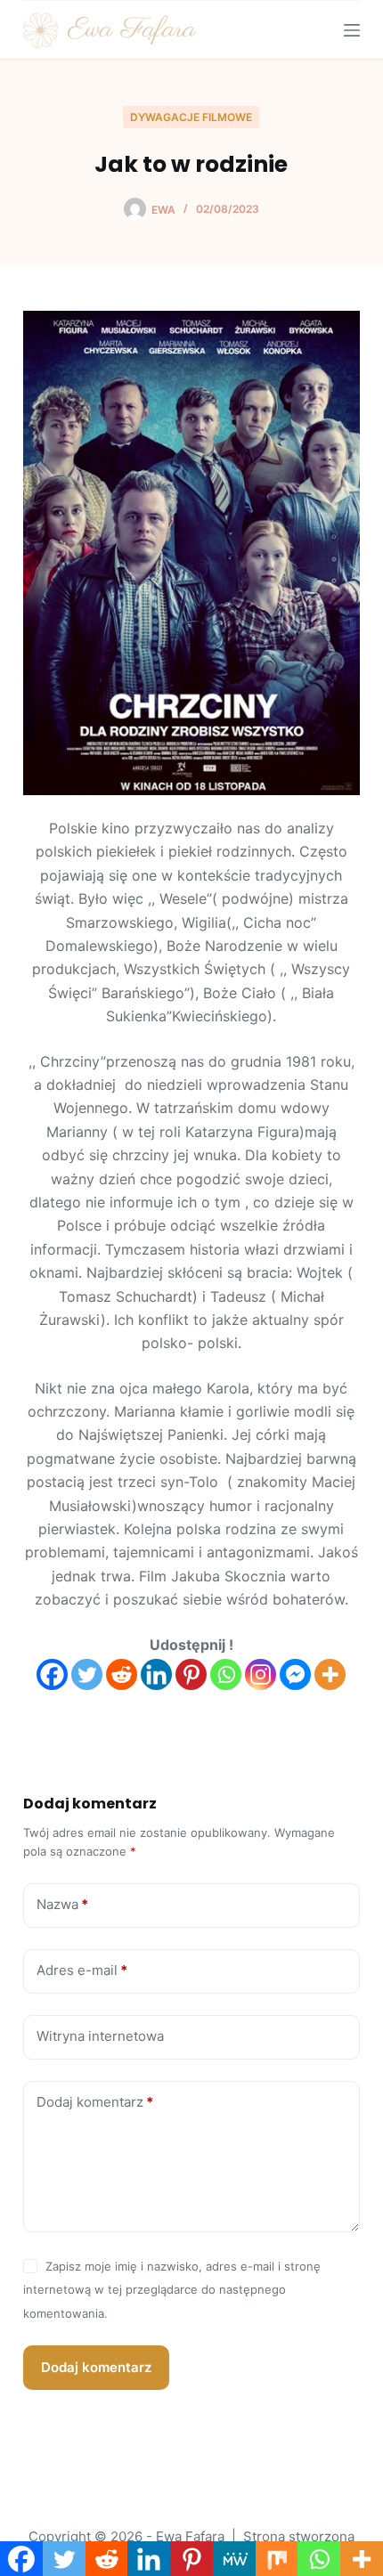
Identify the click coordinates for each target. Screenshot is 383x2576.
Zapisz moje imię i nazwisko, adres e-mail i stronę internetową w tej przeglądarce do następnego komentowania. (172, 2290)
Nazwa (62, 1904)
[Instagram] (261, 1674)
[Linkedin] (156, 1674)
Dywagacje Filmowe (191, 117)
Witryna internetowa (100, 2036)
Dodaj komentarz (95, 2102)
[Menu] (352, 30)
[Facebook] (52, 1674)
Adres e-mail (82, 1970)
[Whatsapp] (226, 1674)
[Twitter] (87, 1674)
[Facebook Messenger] (295, 1674)
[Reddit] (122, 1674)
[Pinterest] (191, 1674)
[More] (330, 1674)
